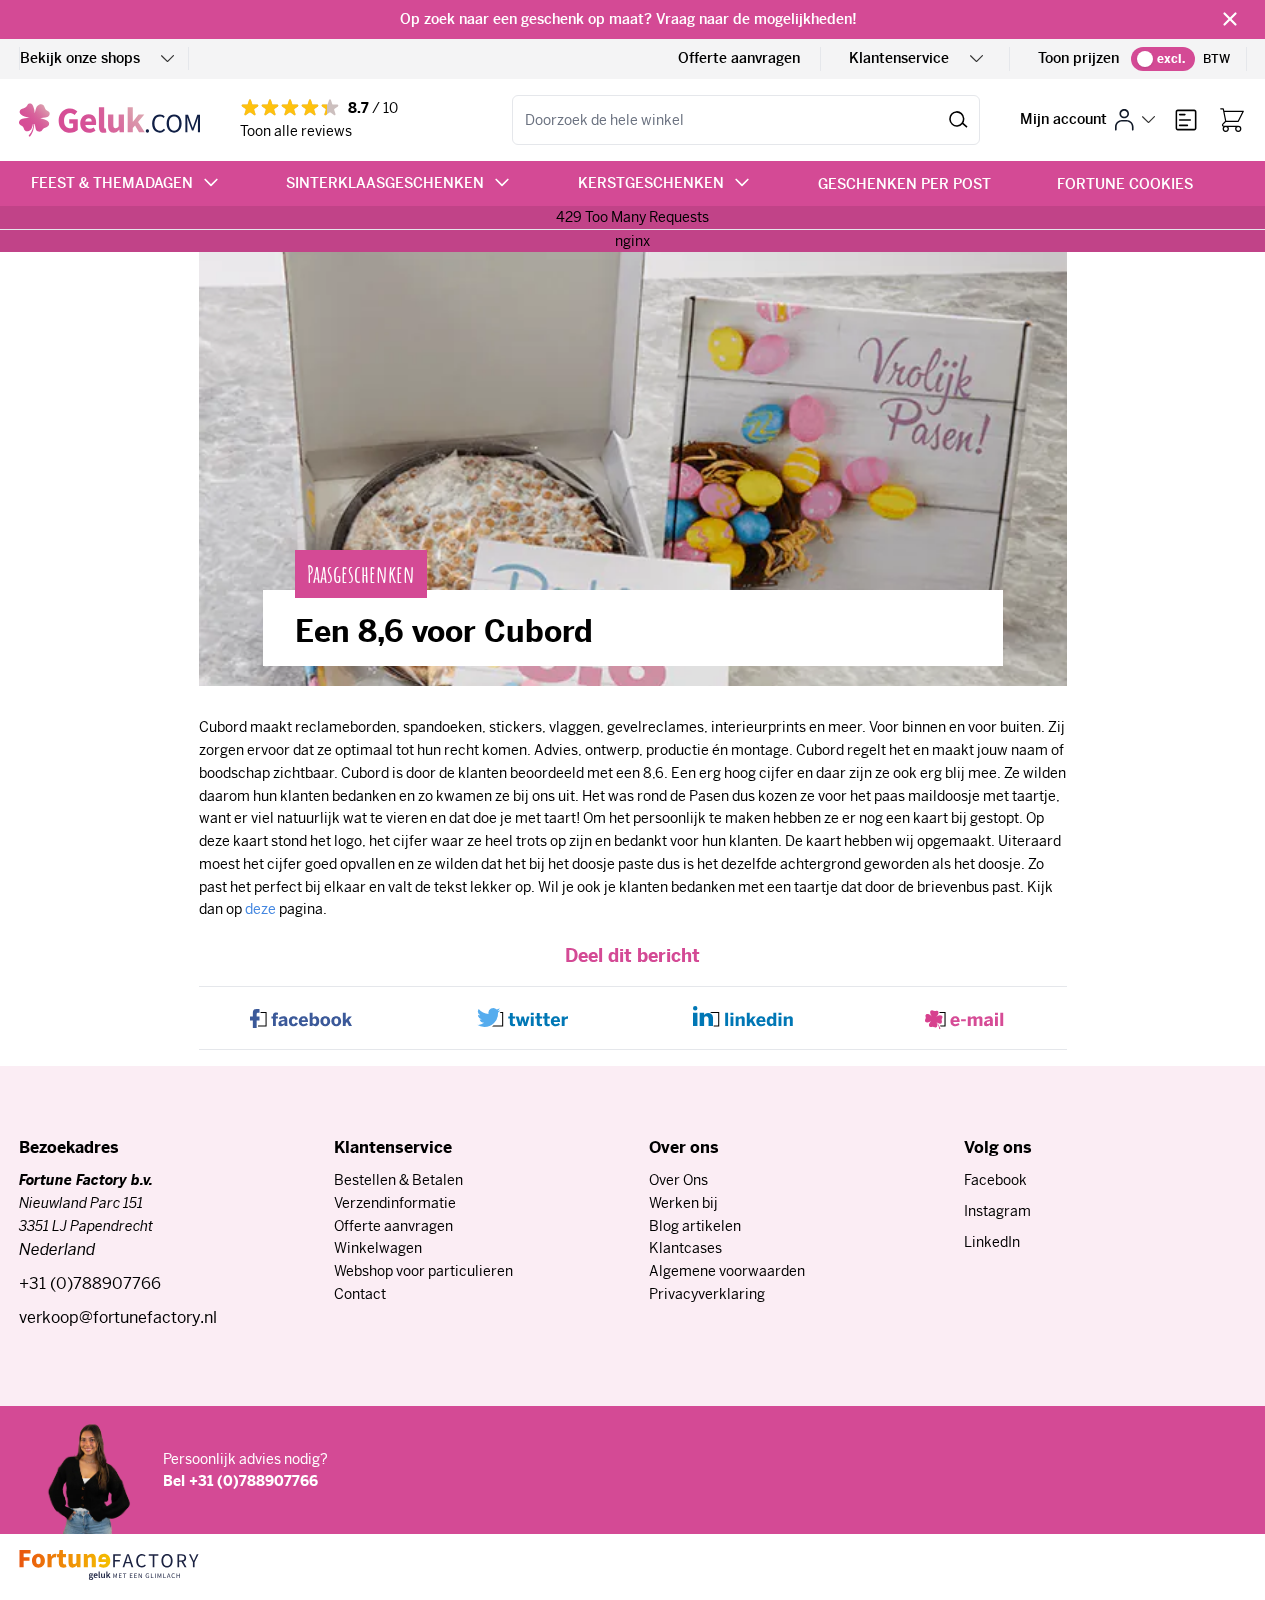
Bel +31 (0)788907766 (240, 1481)
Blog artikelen (695, 1226)
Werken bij (683, 1203)
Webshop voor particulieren (423, 1271)
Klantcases (685, 1248)
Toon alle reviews (296, 131)
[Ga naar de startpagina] (109, 120)
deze (260, 909)
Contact (360, 1294)
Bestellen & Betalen (398, 1180)
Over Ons (678, 1180)
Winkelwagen (378, 1248)
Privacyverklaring (707, 1294)
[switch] (1163, 59)
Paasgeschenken (361, 574)
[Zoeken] (958, 120)
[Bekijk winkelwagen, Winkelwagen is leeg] (1232, 120)
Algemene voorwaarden (727, 1271)
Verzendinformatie (395, 1203)
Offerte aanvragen (739, 58)
